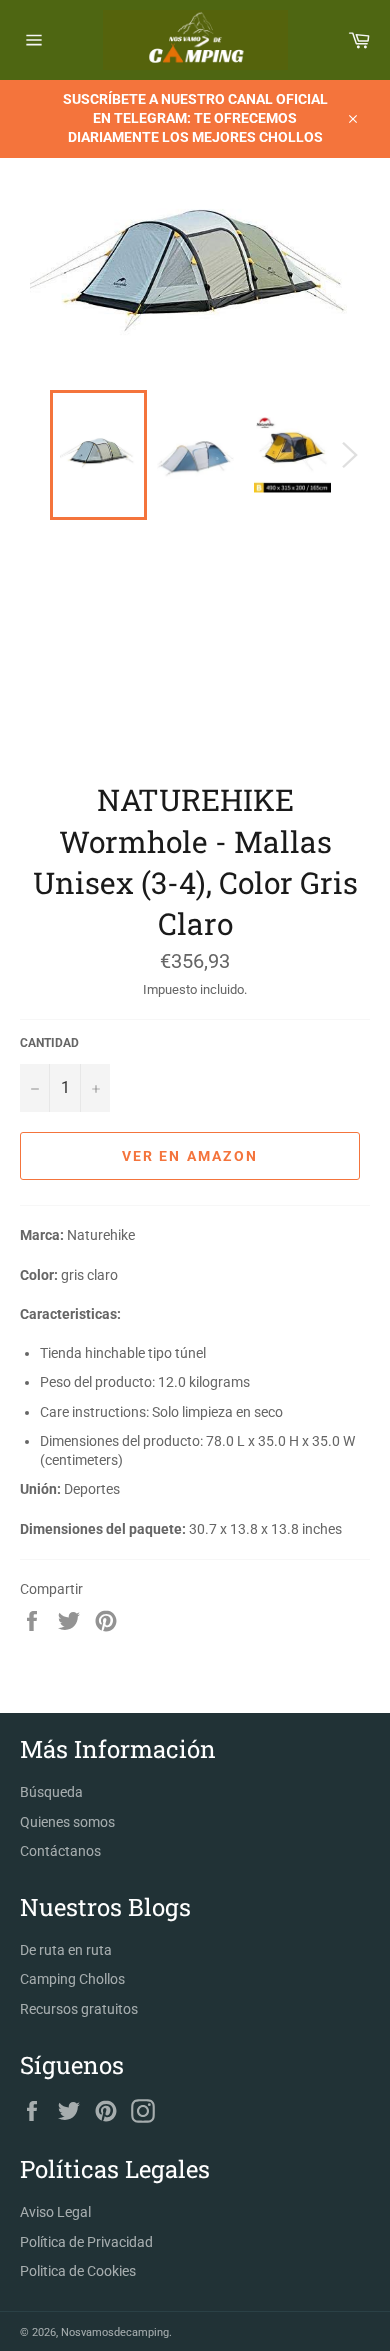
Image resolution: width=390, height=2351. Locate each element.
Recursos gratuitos (79, 2009)
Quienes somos (67, 1822)
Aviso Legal (55, 2212)
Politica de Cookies (78, 2271)
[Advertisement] (195, 659)
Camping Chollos (72, 1979)
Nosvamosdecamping (115, 2332)
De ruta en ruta (66, 1950)
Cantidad (49, 1043)
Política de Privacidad (86, 2242)
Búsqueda (51, 1792)
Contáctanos (60, 1851)
